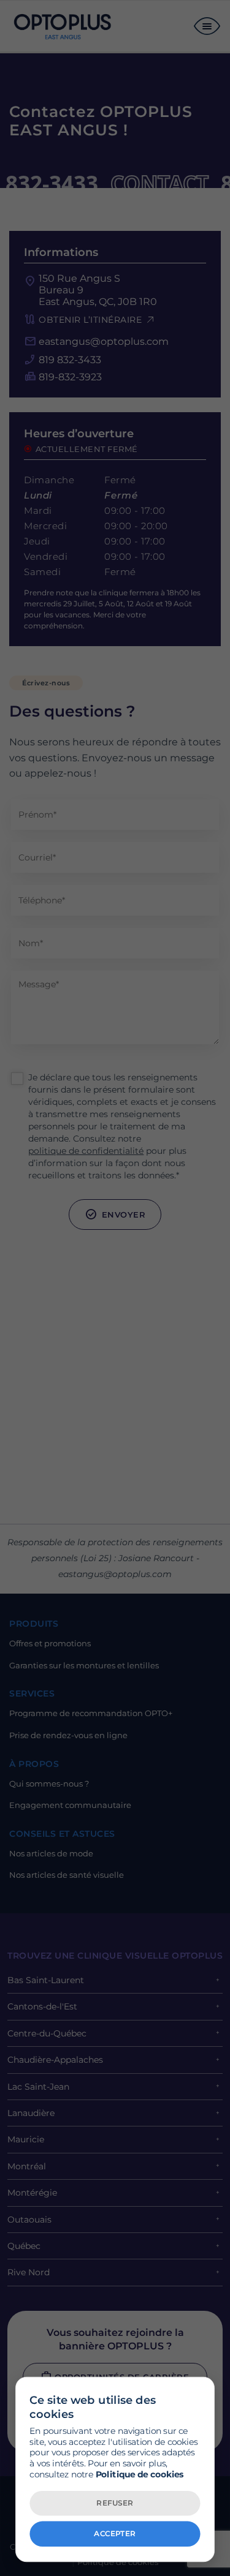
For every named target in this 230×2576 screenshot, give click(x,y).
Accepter (115, 2533)
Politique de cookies (140, 2474)
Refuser (115, 2503)
